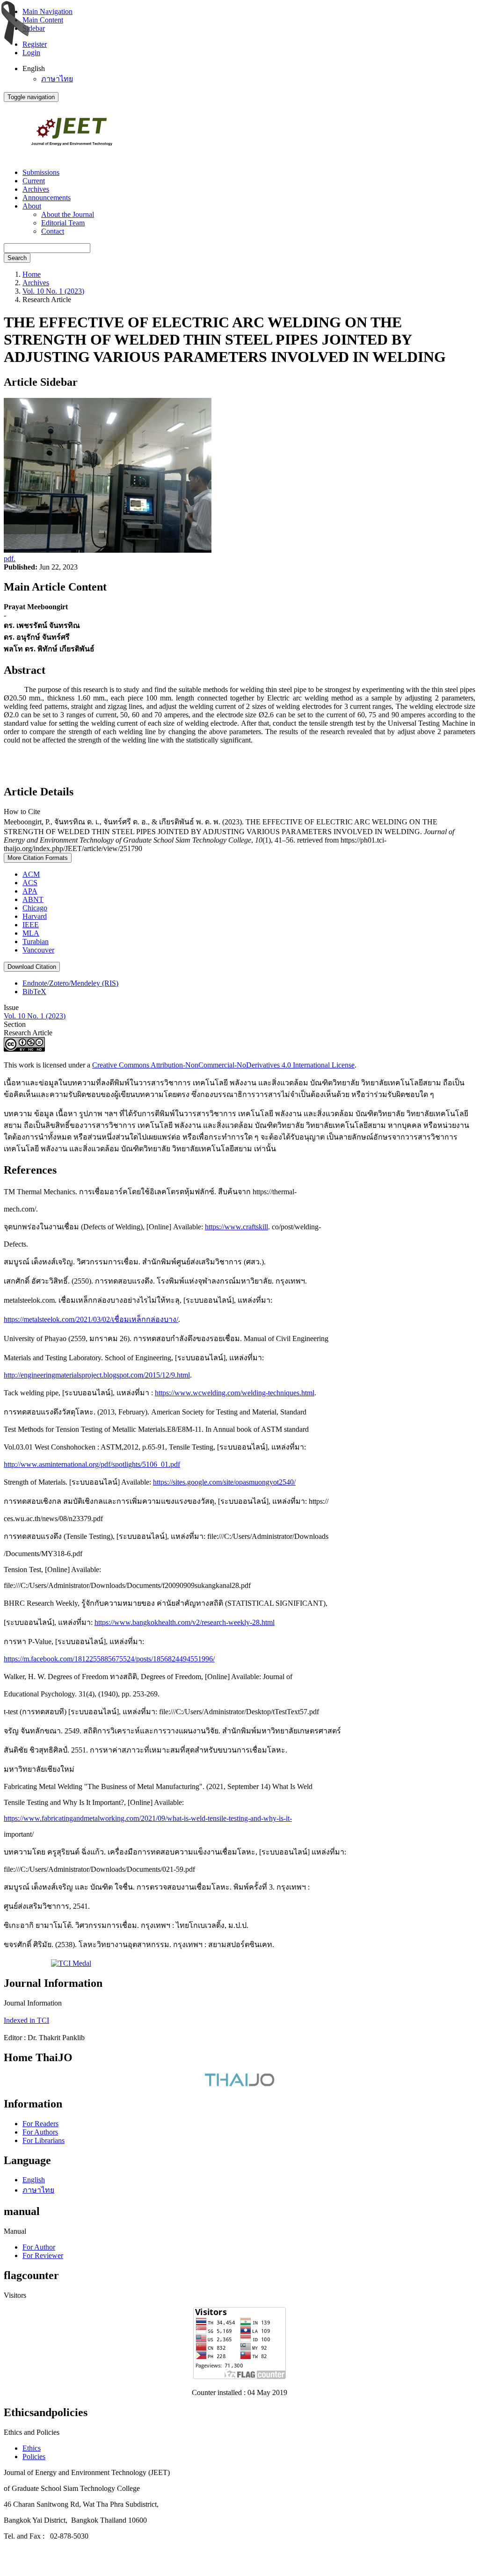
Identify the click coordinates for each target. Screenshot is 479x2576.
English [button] (34, 69)
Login (31, 53)
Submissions (41, 172)
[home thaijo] (239, 2084)
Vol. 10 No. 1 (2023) (53, 291)
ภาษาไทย (57, 79)
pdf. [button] (10, 559)
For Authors (40, 2132)
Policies (34, 2457)
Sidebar (34, 28)
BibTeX (34, 992)
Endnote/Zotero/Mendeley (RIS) (70, 983)
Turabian (36, 942)
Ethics (32, 2448)
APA (30, 891)
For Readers (40, 2124)
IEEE (31, 925)
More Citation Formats (38, 858)
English (34, 2180)
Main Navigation (47, 11)
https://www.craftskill (236, 1227)
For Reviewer (43, 2255)
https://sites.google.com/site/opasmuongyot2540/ (224, 1482)
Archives (36, 189)
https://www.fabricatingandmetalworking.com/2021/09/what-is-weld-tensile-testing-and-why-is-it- (148, 1818)
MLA (31, 933)
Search (17, 258)
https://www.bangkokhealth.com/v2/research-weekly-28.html (185, 1622)
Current (34, 181)
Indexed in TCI (26, 2020)
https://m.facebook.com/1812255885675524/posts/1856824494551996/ (109, 1659)
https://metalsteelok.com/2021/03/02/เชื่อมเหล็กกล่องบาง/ (91, 1319)
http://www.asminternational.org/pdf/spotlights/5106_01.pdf (92, 1464)
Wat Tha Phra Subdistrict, (121, 2504)
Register (35, 44)
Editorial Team (63, 223)
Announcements (47, 198)
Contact (53, 231)
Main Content (43, 20)
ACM (31, 874)
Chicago (35, 908)
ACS (30, 883)
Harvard (35, 916)
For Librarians (44, 2140)
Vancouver (38, 950)
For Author (39, 2247)
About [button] (32, 206)
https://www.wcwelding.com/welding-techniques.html (235, 1393)
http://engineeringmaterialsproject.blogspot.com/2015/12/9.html (97, 1375)
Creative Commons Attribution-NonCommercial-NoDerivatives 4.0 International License (223, 1065)
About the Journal (68, 214)
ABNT (33, 899)
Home (32, 274)
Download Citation (32, 967)
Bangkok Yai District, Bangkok (52, 2520)
